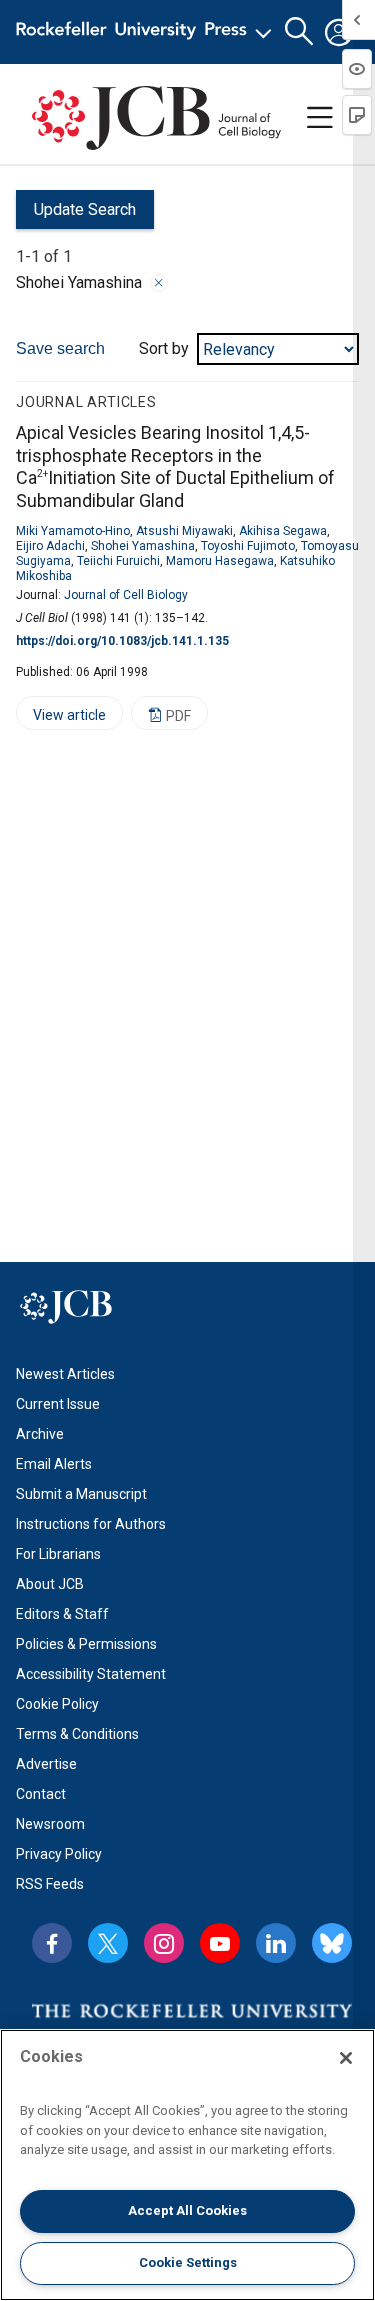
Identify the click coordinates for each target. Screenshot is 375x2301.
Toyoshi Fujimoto (248, 546)
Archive (40, 1434)
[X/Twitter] (108, 1943)
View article (61, 718)
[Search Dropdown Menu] (299, 32)
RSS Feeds (50, 1884)
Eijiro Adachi (50, 546)
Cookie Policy (57, 1704)
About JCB (50, 1584)
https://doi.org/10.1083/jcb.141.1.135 (122, 641)
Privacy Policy (59, 1854)
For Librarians (58, 1554)
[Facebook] (52, 1943)
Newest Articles (65, 1374)
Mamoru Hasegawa (220, 561)
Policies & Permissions (86, 1644)
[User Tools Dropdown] (339, 32)
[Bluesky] (332, 1943)
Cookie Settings (188, 2262)
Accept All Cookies (187, 2210)
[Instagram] (164, 1943)
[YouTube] (220, 1943)
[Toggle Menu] (320, 118)
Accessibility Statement (91, 1674)
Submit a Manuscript (81, 1494)
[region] (187, 2165)
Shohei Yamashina (143, 546)
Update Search (76, 214)
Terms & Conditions (77, 1734)
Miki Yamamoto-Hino (73, 531)
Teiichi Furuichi (118, 561)
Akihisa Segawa (283, 531)
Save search (60, 348)
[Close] (159, 283)
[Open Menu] (147, 32)
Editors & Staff (62, 1614)
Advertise (46, 1764)
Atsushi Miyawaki (184, 531)
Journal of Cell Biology (126, 595)
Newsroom (50, 1824)
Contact (41, 1794)
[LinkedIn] (276, 1943)
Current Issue (58, 1404)
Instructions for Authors (91, 1524)
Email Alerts (54, 1464)
